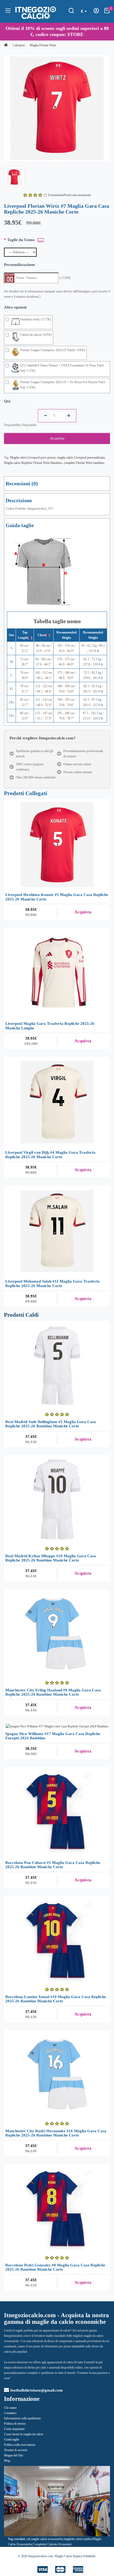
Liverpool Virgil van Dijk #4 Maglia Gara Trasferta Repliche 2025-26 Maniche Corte (50, 1155)
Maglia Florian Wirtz (43, 45)
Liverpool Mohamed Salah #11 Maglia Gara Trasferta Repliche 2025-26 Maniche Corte (52, 1284)
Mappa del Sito (14, 2455)
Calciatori (19, 45)
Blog (7, 2461)
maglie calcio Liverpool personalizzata (81, 458)
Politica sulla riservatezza (20, 2445)
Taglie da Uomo (21, 240)
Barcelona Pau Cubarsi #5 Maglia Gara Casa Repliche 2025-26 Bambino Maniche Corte (53, 1865)
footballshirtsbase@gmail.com (37, 2390)
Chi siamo (10, 2408)
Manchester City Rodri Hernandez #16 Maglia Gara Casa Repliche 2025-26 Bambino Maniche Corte (56, 2133)
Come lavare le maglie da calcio (24, 2434)
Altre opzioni (15, 307)
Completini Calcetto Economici (52, 2544)
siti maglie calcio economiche (45, 2539)
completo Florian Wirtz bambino (84, 463)
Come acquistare (14, 2429)
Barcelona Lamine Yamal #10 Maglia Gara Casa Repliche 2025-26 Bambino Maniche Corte (56, 1999)
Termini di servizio (16, 2450)
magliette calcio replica (78, 2539)
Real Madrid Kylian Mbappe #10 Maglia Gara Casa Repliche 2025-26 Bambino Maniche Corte (51, 1558)
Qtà (7, 401)
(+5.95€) (65, 278)
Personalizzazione (19, 265)
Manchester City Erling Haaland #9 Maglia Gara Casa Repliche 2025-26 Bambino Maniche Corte (53, 1692)
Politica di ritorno (15, 2424)
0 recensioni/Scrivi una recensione (70, 195)
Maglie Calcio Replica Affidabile (75, 2556)
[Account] (96, 12)
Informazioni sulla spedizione (22, 2418)
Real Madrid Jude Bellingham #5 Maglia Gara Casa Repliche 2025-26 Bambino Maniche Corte (51, 1424)
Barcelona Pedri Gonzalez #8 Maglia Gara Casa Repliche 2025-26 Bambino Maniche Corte (55, 2267)
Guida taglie (12, 2439)
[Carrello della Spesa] (107, 12)
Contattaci (10, 2413)
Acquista (57, 438)
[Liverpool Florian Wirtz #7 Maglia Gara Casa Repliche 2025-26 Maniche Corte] (57, 108)
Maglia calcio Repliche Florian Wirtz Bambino (33, 463)
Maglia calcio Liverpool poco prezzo (33, 458)
